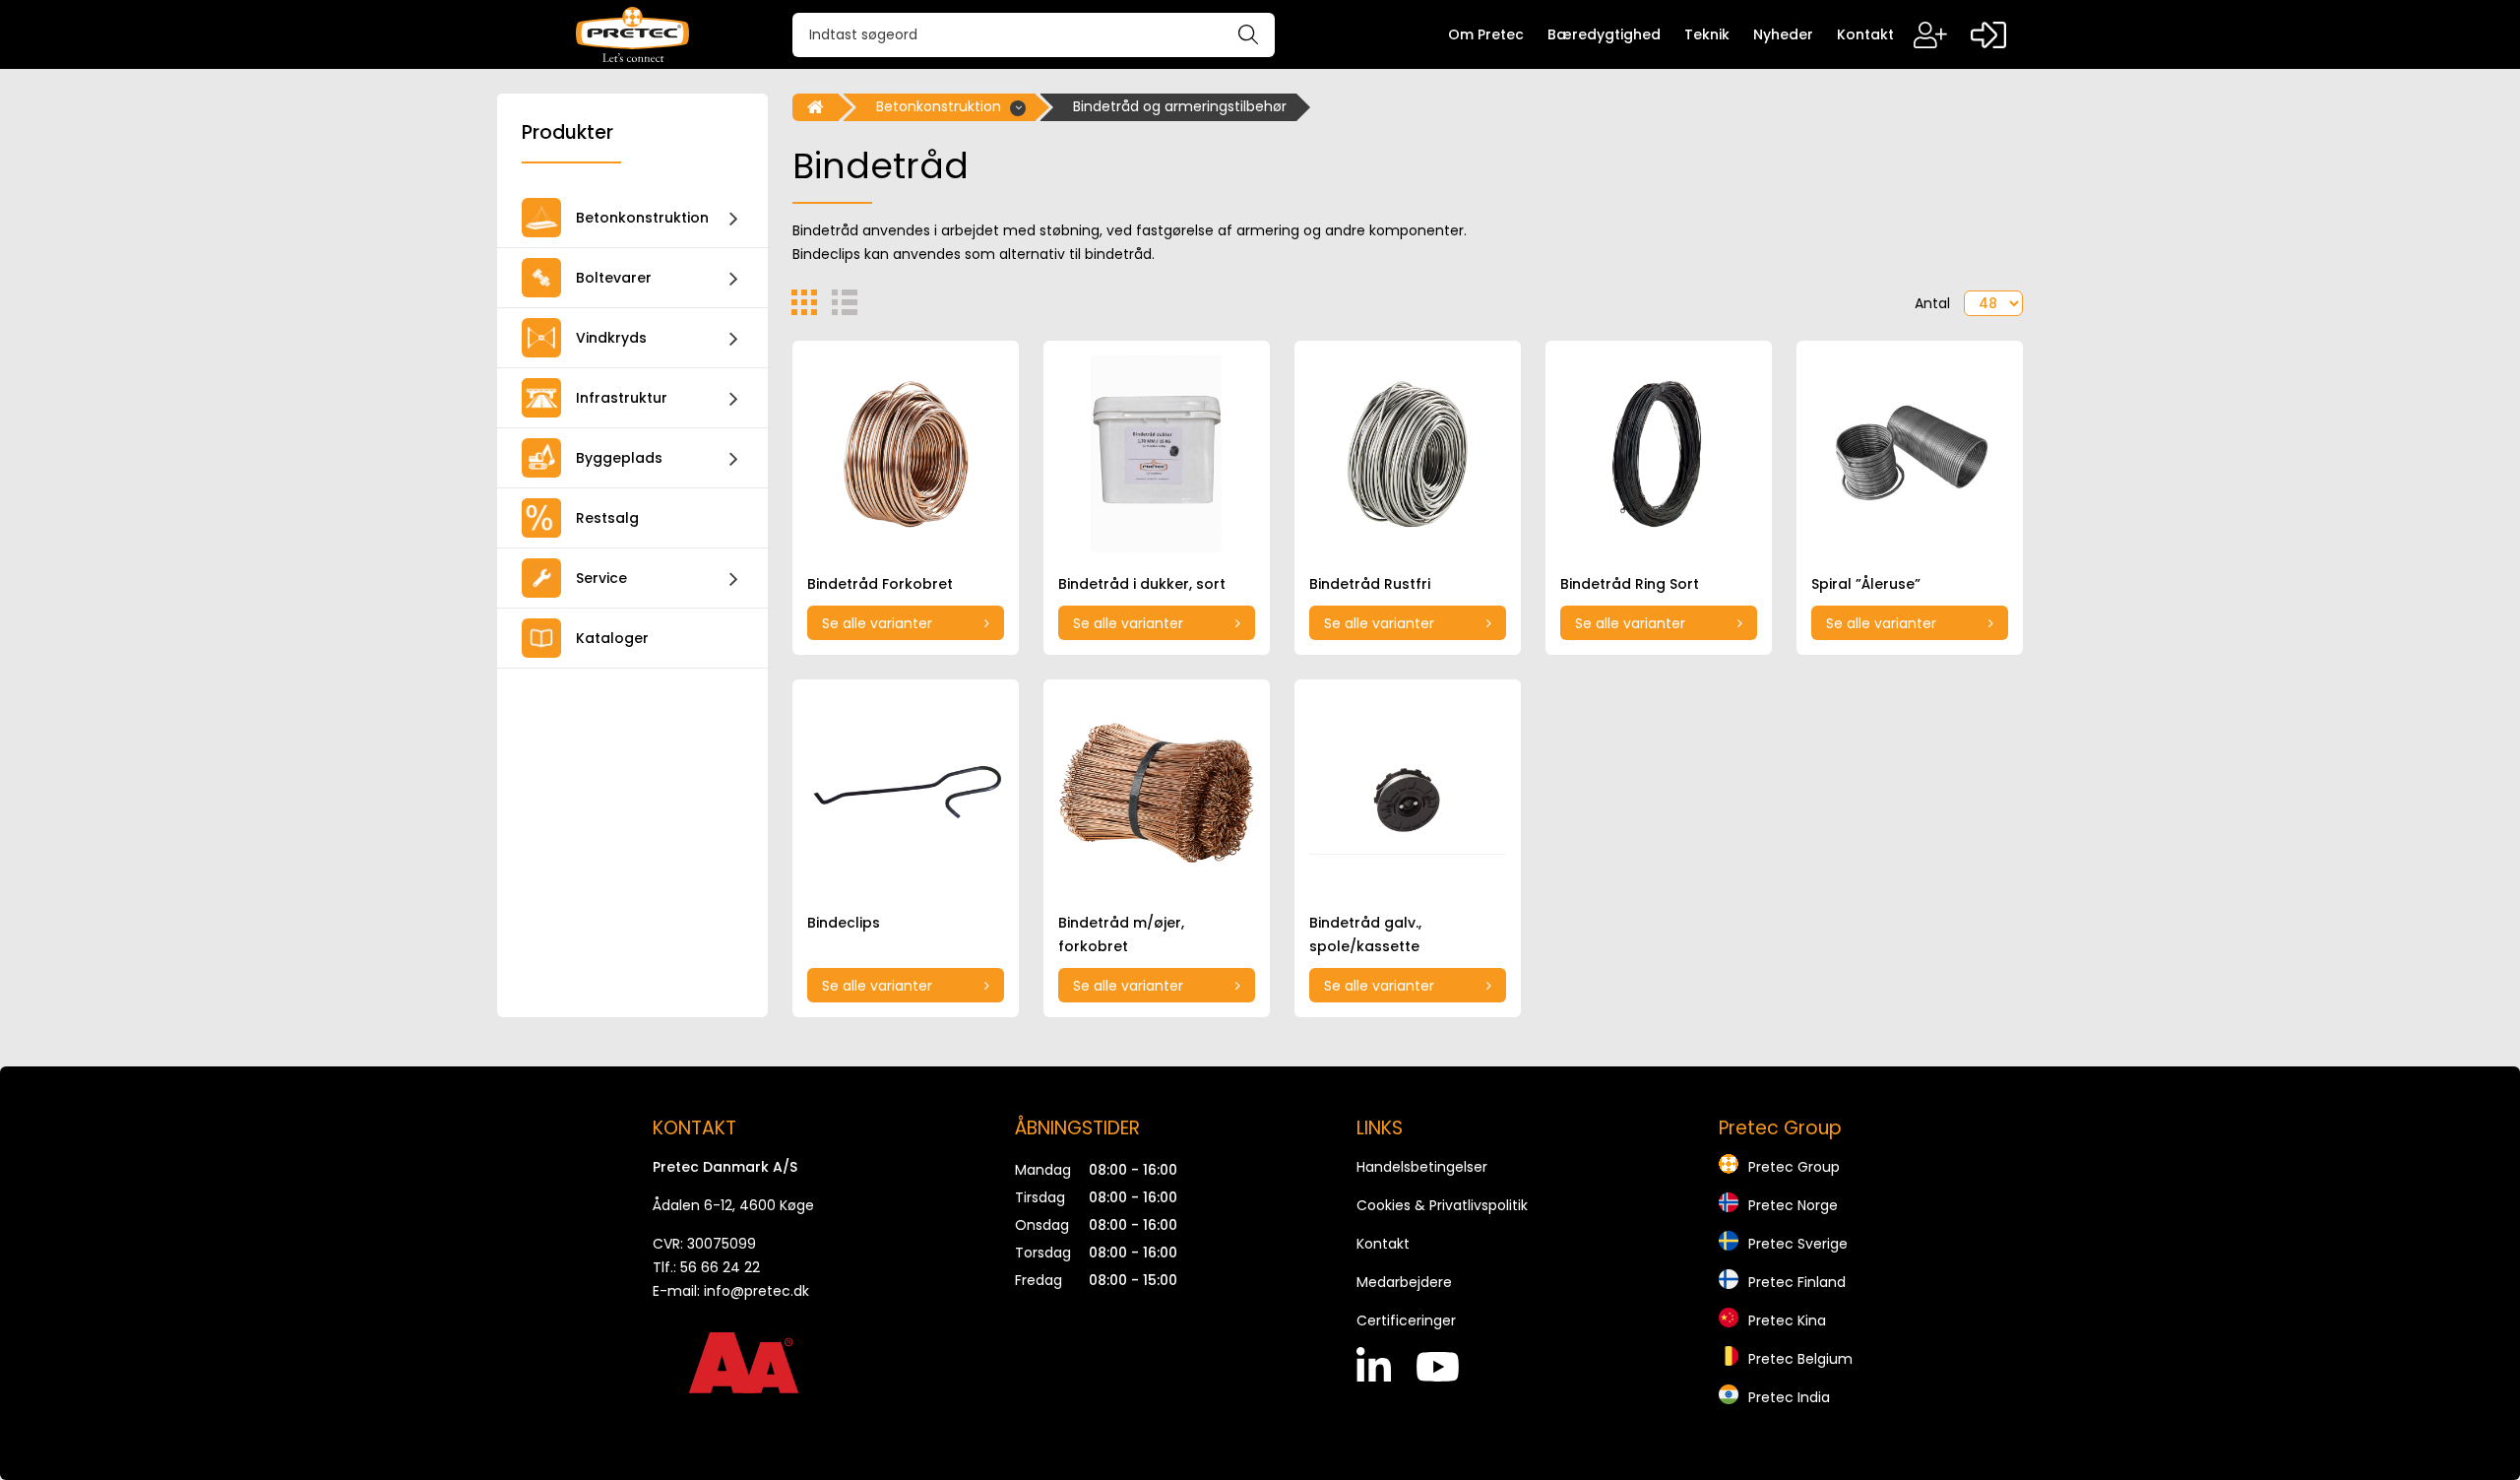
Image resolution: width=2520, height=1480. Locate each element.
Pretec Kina (1787, 1320)
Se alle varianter (877, 623)
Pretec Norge (1793, 1205)
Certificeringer (1406, 1320)
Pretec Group (1794, 1167)
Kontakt (1383, 1244)
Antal (1932, 303)
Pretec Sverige (1798, 1244)
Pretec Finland (1797, 1282)
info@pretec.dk (756, 1291)
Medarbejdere (1404, 1282)
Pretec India (1789, 1397)
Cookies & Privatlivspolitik (1442, 1205)
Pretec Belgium (1800, 1359)
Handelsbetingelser (1422, 1167)
